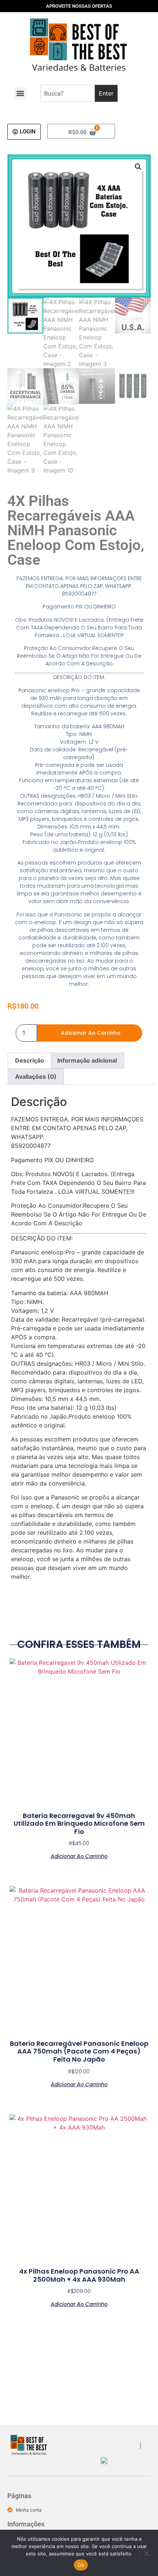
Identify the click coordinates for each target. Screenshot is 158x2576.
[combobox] (67, 93)
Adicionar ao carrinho (91, 1033)
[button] (20, 94)
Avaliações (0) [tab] (36, 1077)
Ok (81, 2565)
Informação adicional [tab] (87, 1060)
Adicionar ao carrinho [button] (79, 1856)
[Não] (146, 2552)
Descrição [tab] (30, 1060)
